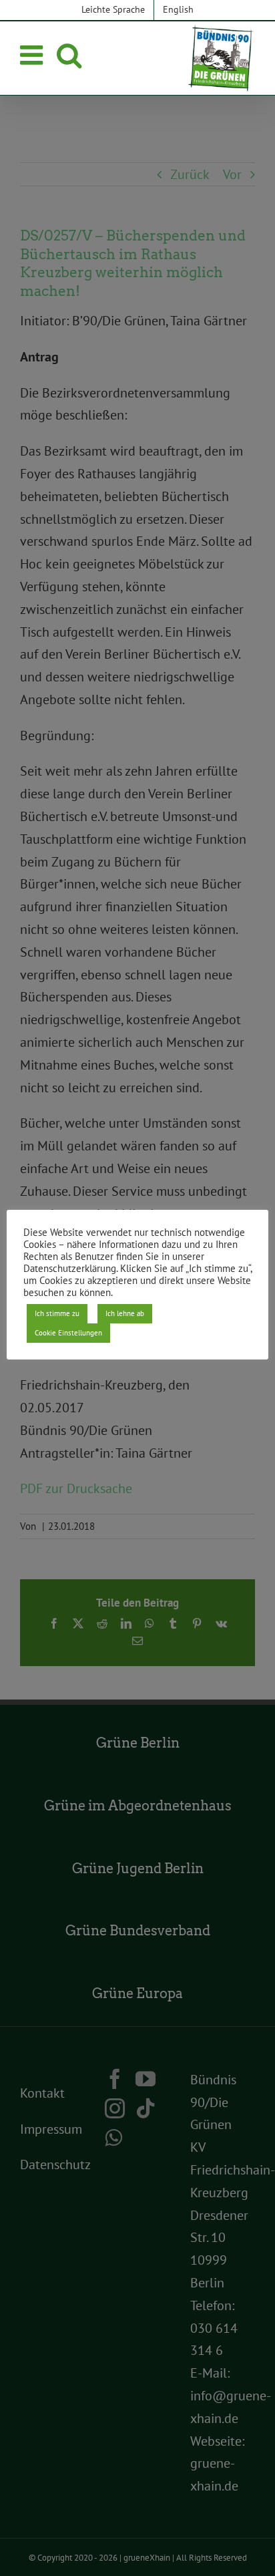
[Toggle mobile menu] (33, 55)
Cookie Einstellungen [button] (68, 1333)
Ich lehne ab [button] (125, 1313)
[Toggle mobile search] (69, 55)
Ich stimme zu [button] (57, 1313)
